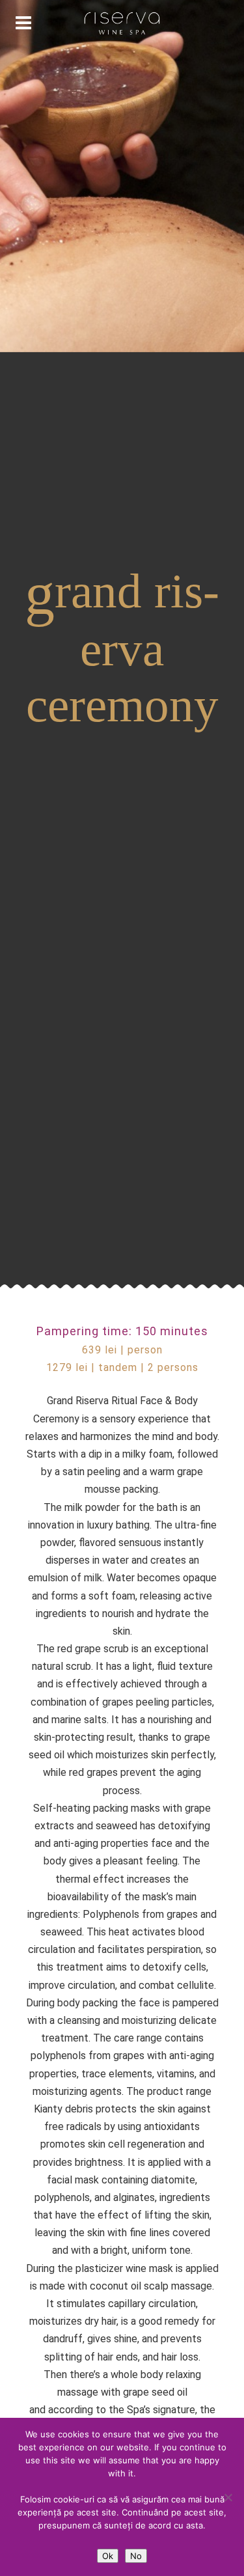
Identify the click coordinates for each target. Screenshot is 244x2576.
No (136, 2556)
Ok (108, 2556)
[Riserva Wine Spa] (122, 23)
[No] (228, 2497)
